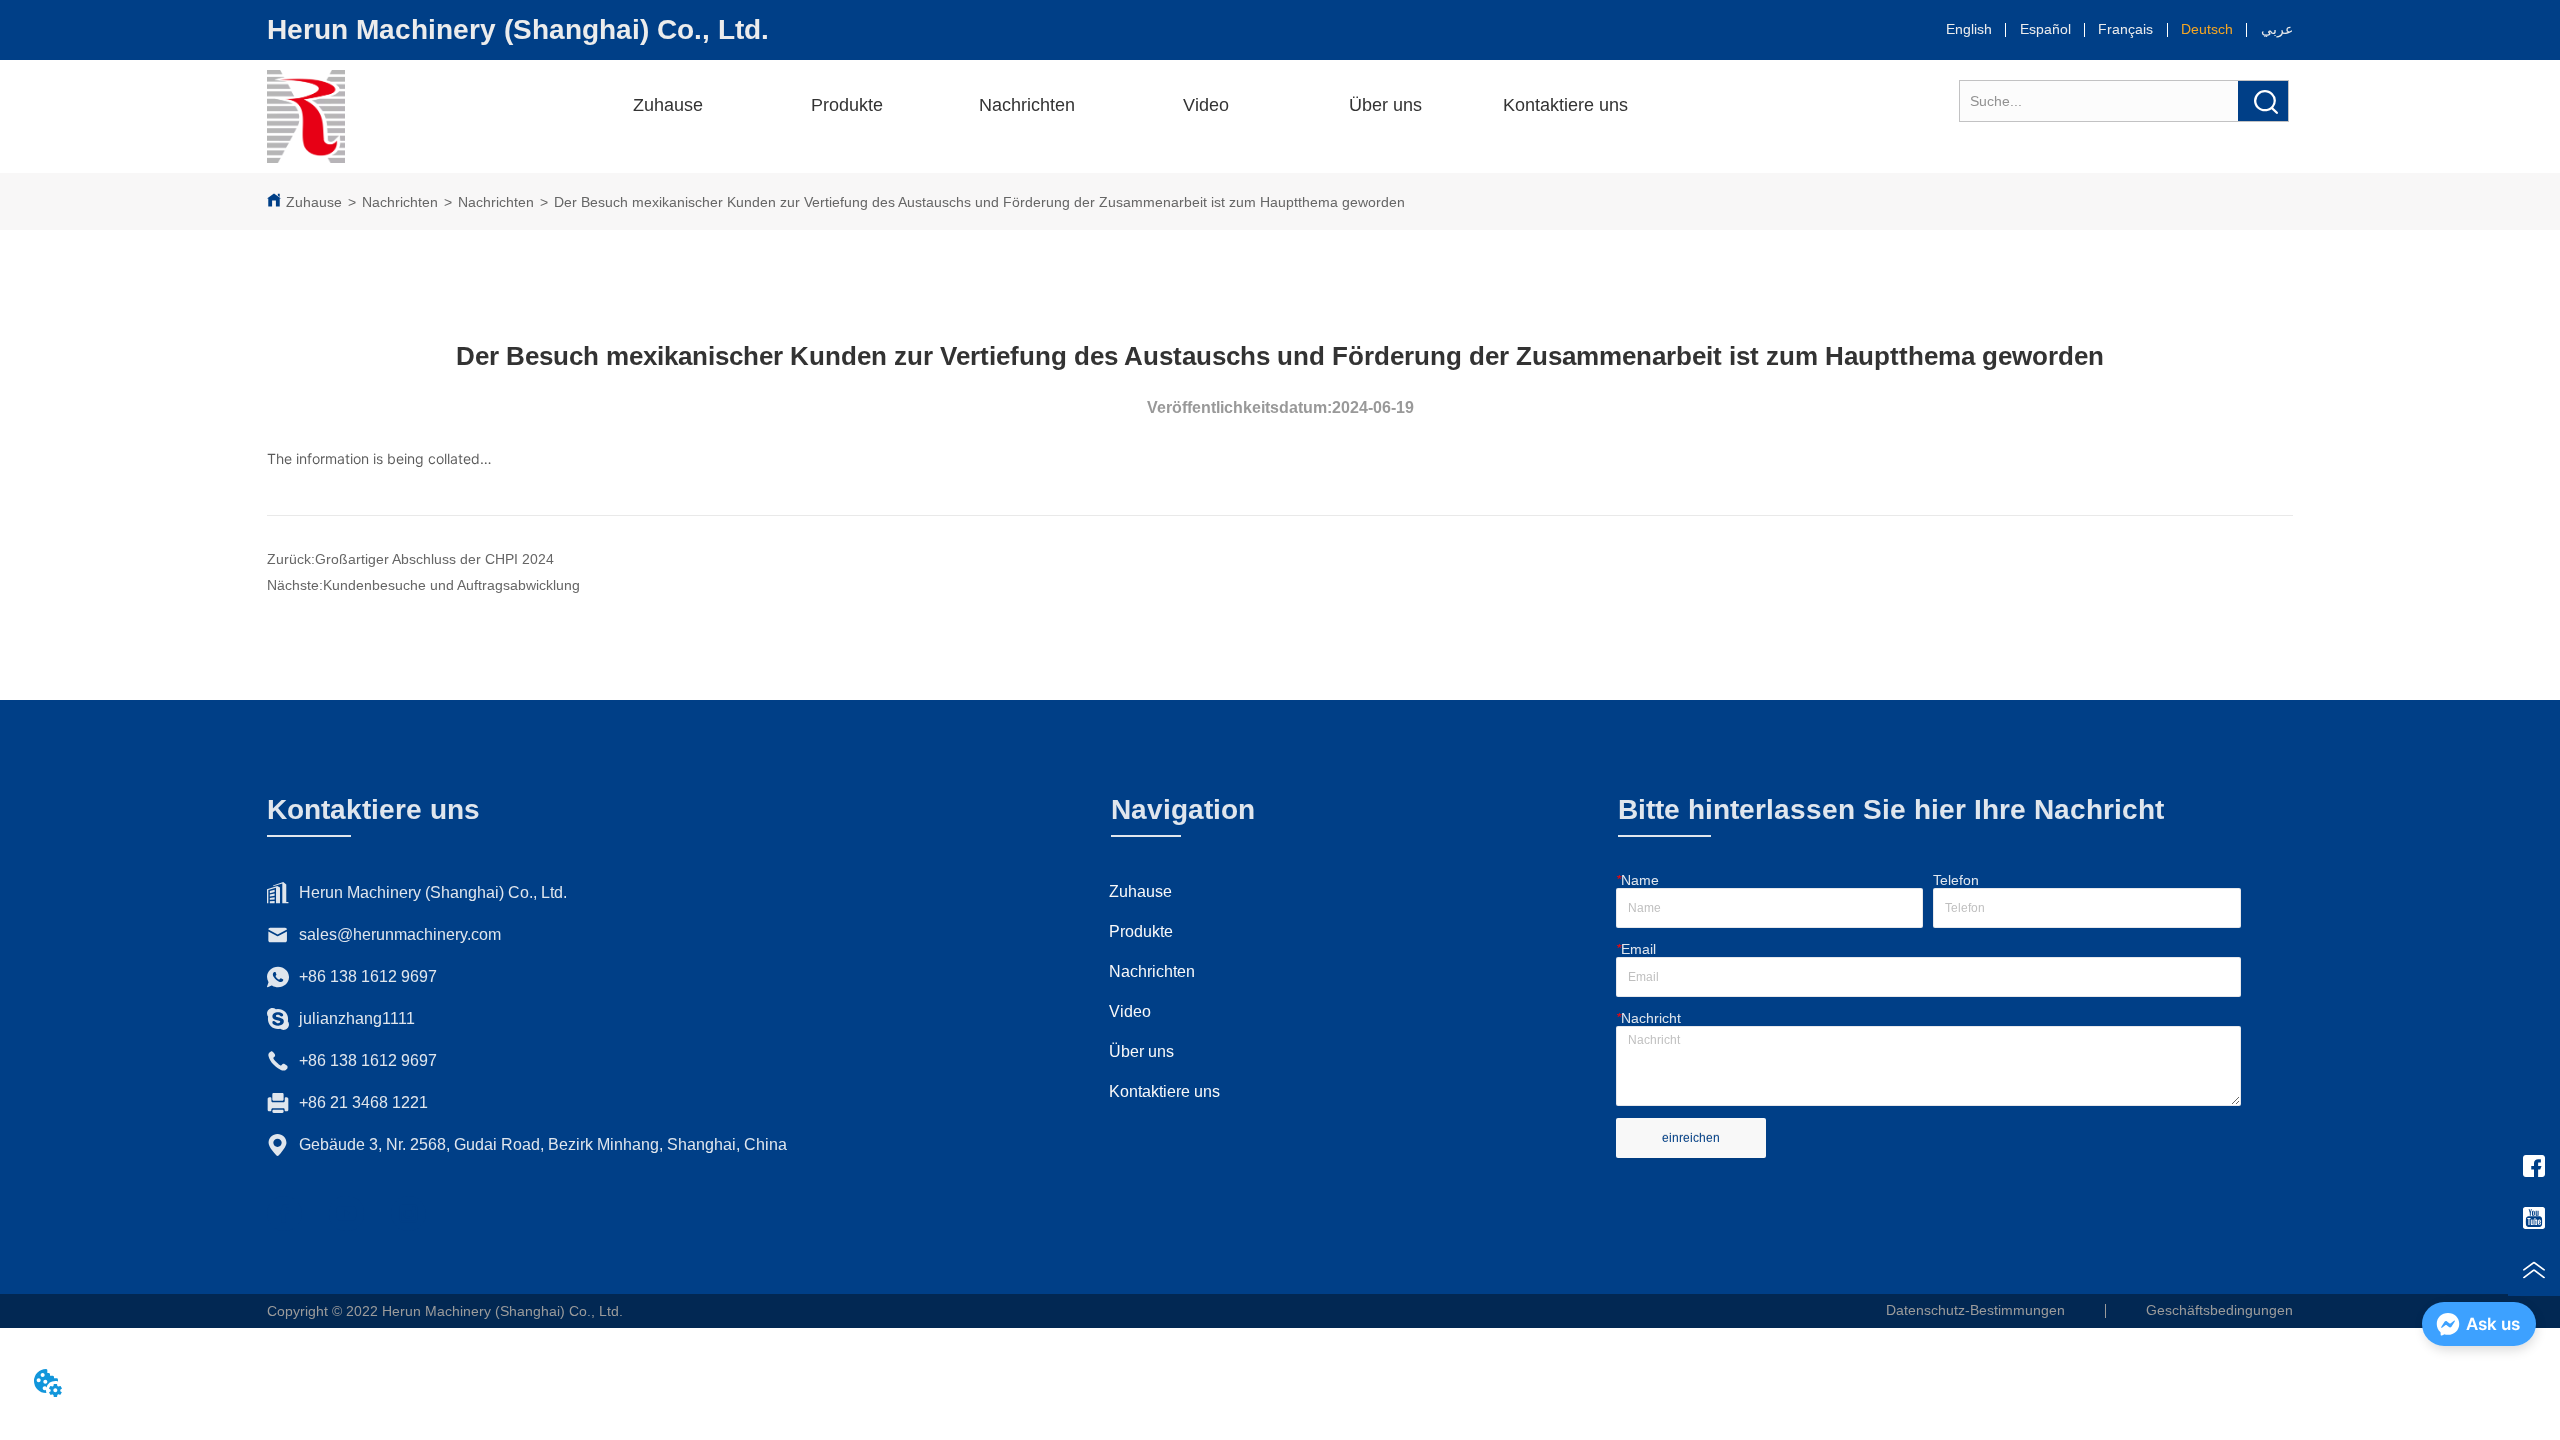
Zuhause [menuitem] (668, 105)
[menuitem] (847, 105)
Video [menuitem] (1206, 105)
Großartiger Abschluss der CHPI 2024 (434, 559)
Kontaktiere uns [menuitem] (1565, 105)
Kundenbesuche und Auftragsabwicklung (451, 585)
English (1969, 29)
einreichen (1691, 1138)
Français (2125, 29)
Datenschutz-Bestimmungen (1975, 1310)
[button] (847, 105)
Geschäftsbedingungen (2219, 1310)
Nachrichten (400, 202)
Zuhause (314, 202)
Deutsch (2207, 29)
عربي (2277, 29)
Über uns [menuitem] (1385, 105)
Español (2045, 29)
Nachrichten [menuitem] (1027, 105)
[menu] (1266, 105)
